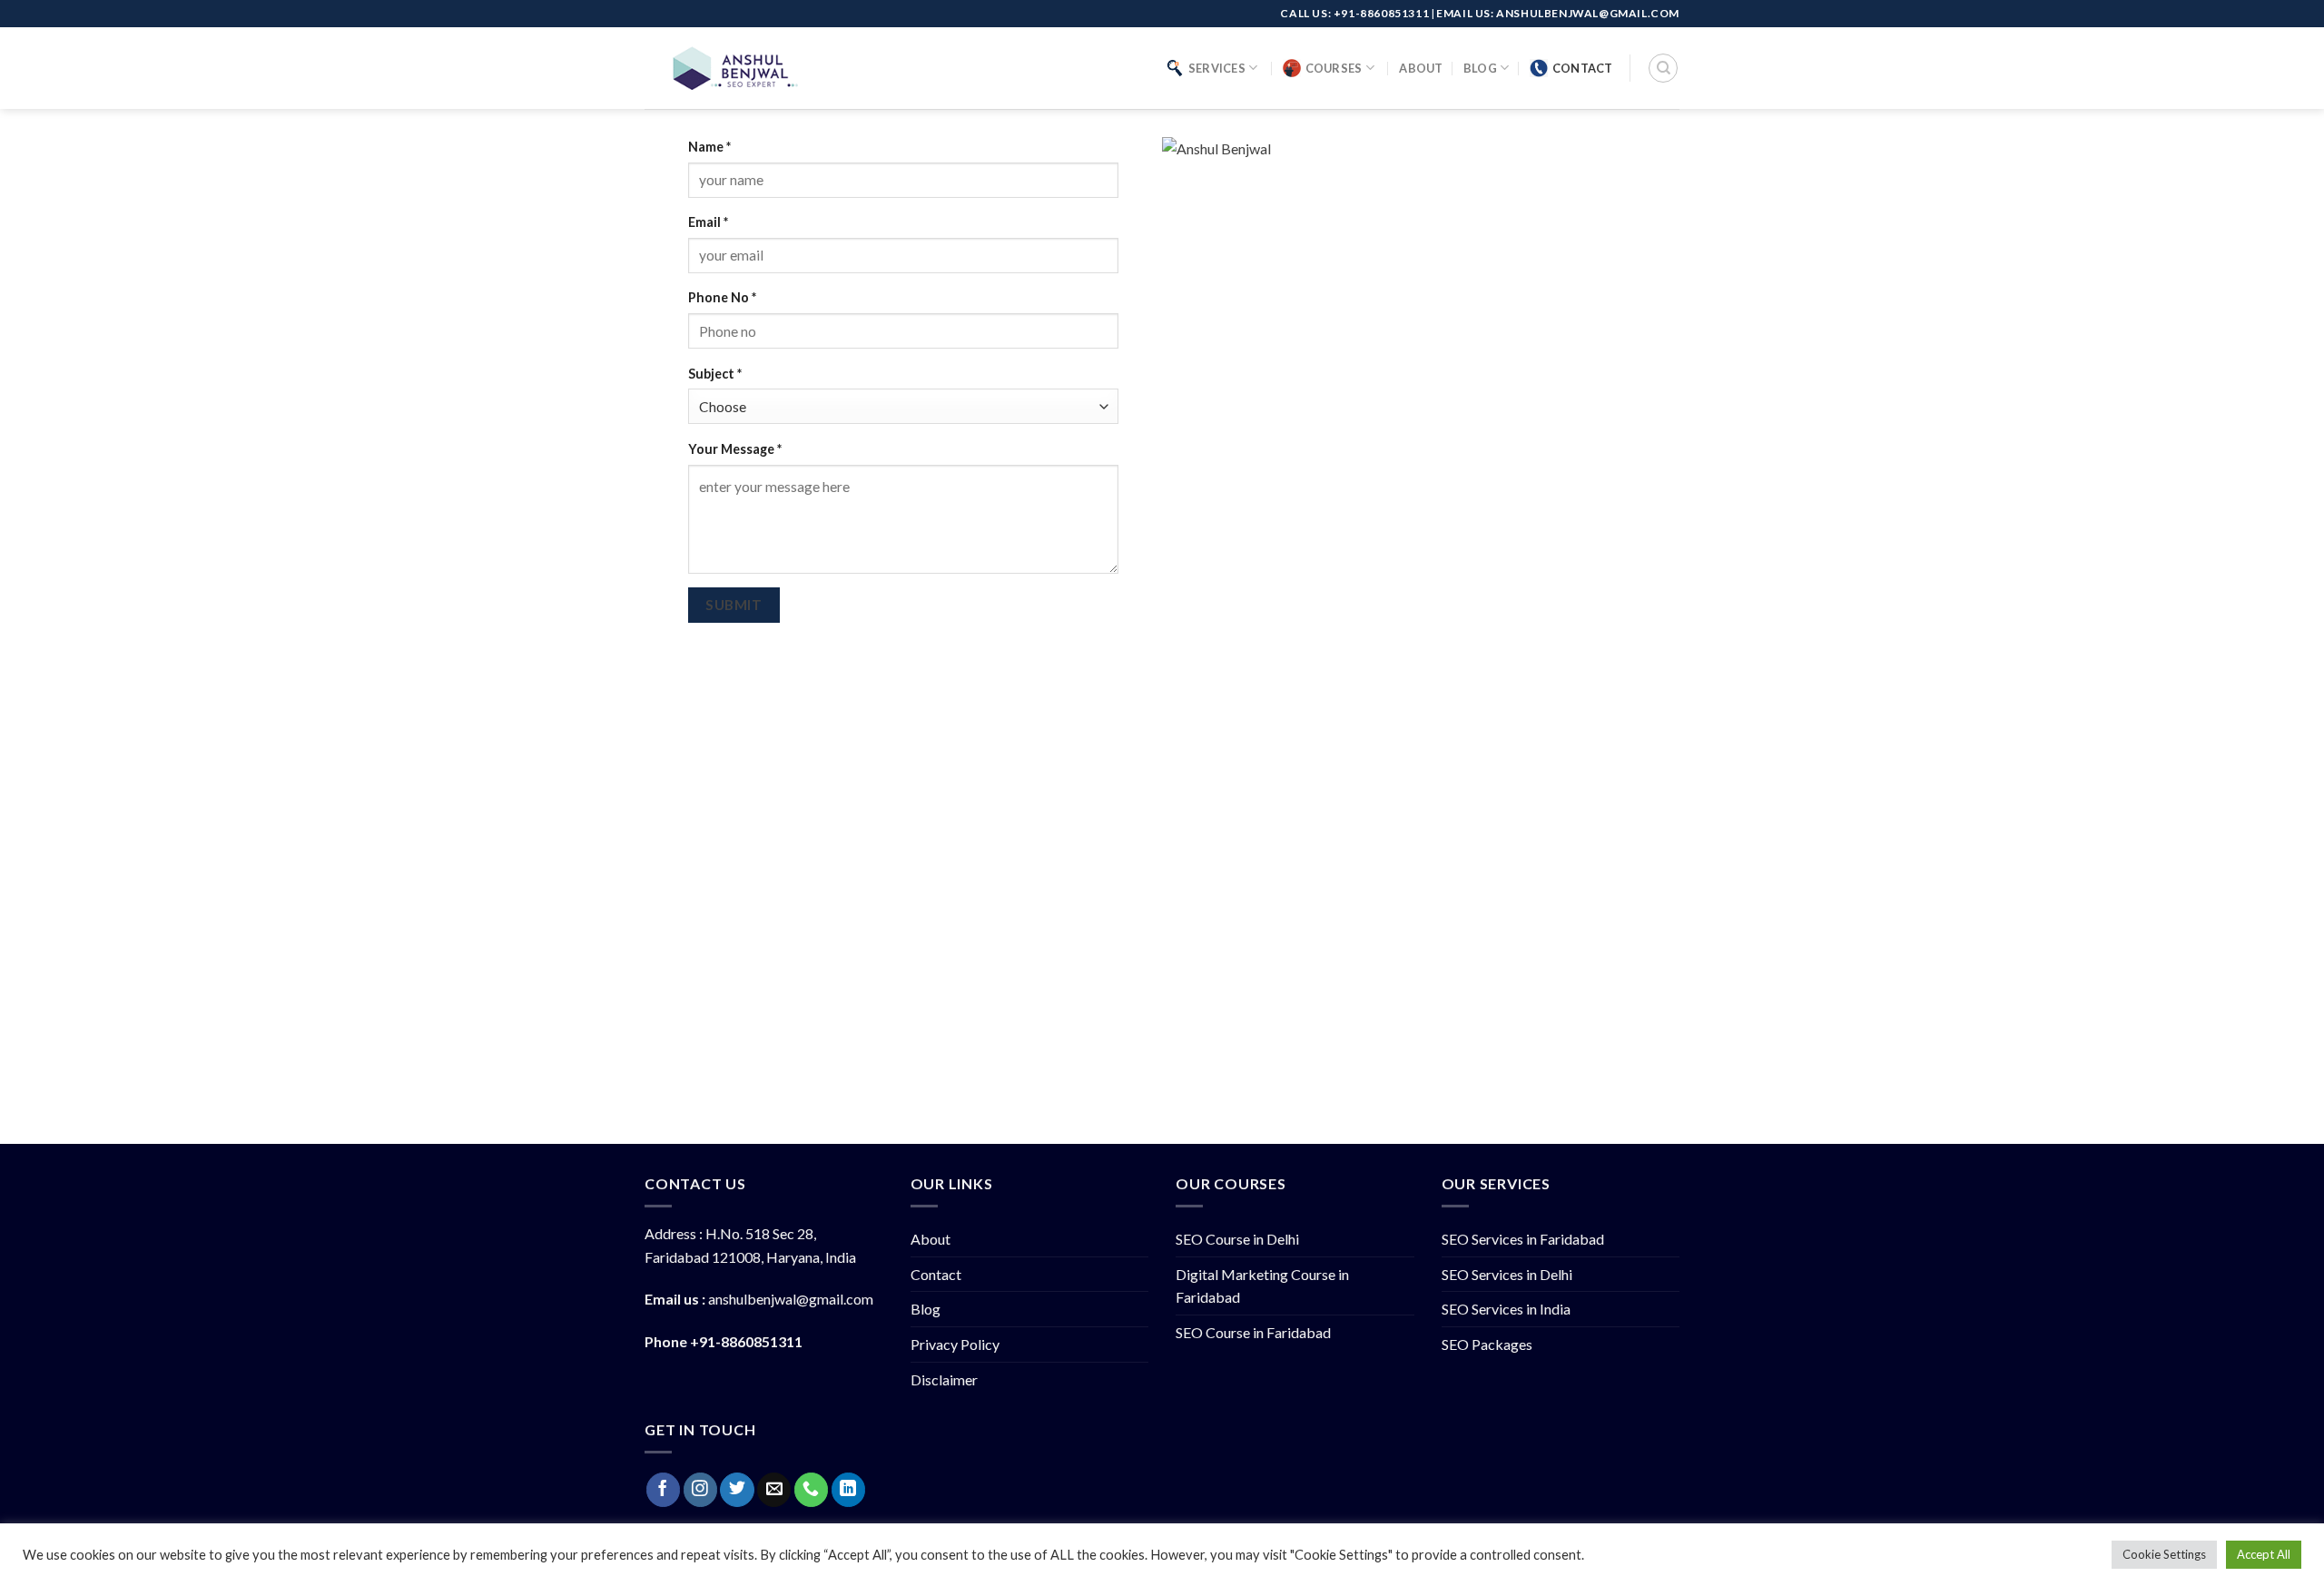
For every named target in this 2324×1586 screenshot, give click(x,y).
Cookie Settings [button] (2164, 1554)
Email (708, 222)
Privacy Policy (955, 1344)
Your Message (735, 449)
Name (709, 147)
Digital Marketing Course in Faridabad (1262, 1286)
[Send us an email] (774, 1490)
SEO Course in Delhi (1237, 1239)
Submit (734, 605)
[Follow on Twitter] (737, 1490)
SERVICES (1217, 68)
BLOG (1480, 68)
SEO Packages (1487, 1344)
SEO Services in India (1506, 1309)
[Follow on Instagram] (700, 1490)
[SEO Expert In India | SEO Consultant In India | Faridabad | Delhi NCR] (735, 68)
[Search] (1663, 68)
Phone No (722, 297)
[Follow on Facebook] (663, 1490)
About (931, 1239)
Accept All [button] (2264, 1554)
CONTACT (1583, 68)
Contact (936, 1274)
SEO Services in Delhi (1507, 1274)
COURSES (1334, 68)
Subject (715, 374)
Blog (926, 1309)
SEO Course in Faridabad (1253, 1332)
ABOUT (1421, 68)
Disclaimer (944, 1379)
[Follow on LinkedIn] (848, 1490)
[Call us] (811, 1490)
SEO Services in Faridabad (1523, 1239)
